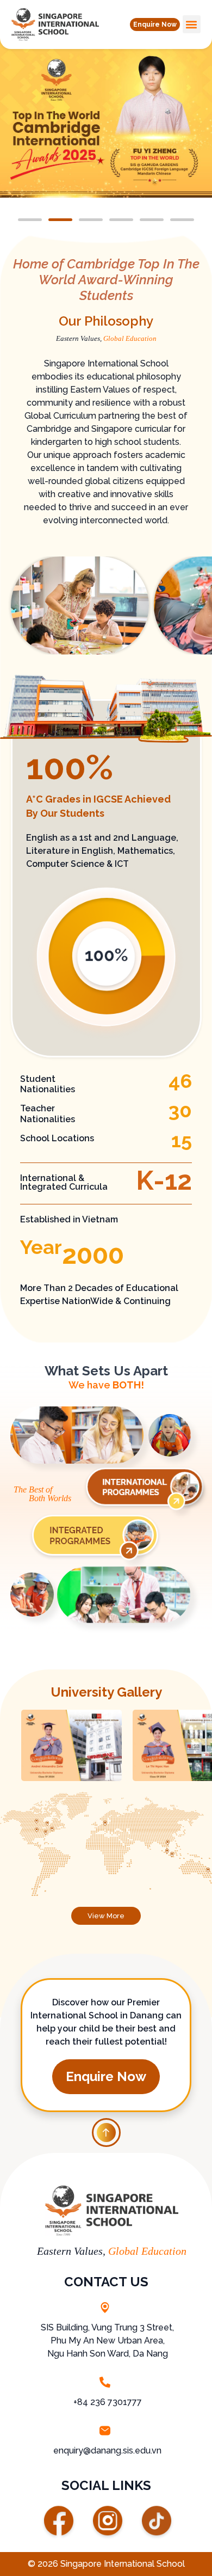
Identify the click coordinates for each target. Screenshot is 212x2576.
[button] (155, 25)
